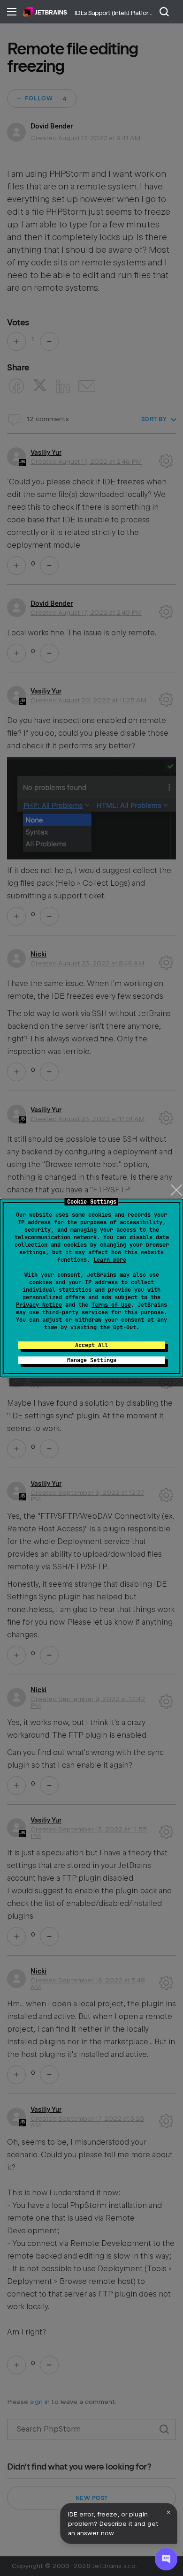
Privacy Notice (39, 1305)
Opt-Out (125, 1327)
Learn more (110, 1260)
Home (45, 12)
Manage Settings (92, 1360)
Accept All (91, 1345)
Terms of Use (111, 1305)
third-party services (75, 1312)
